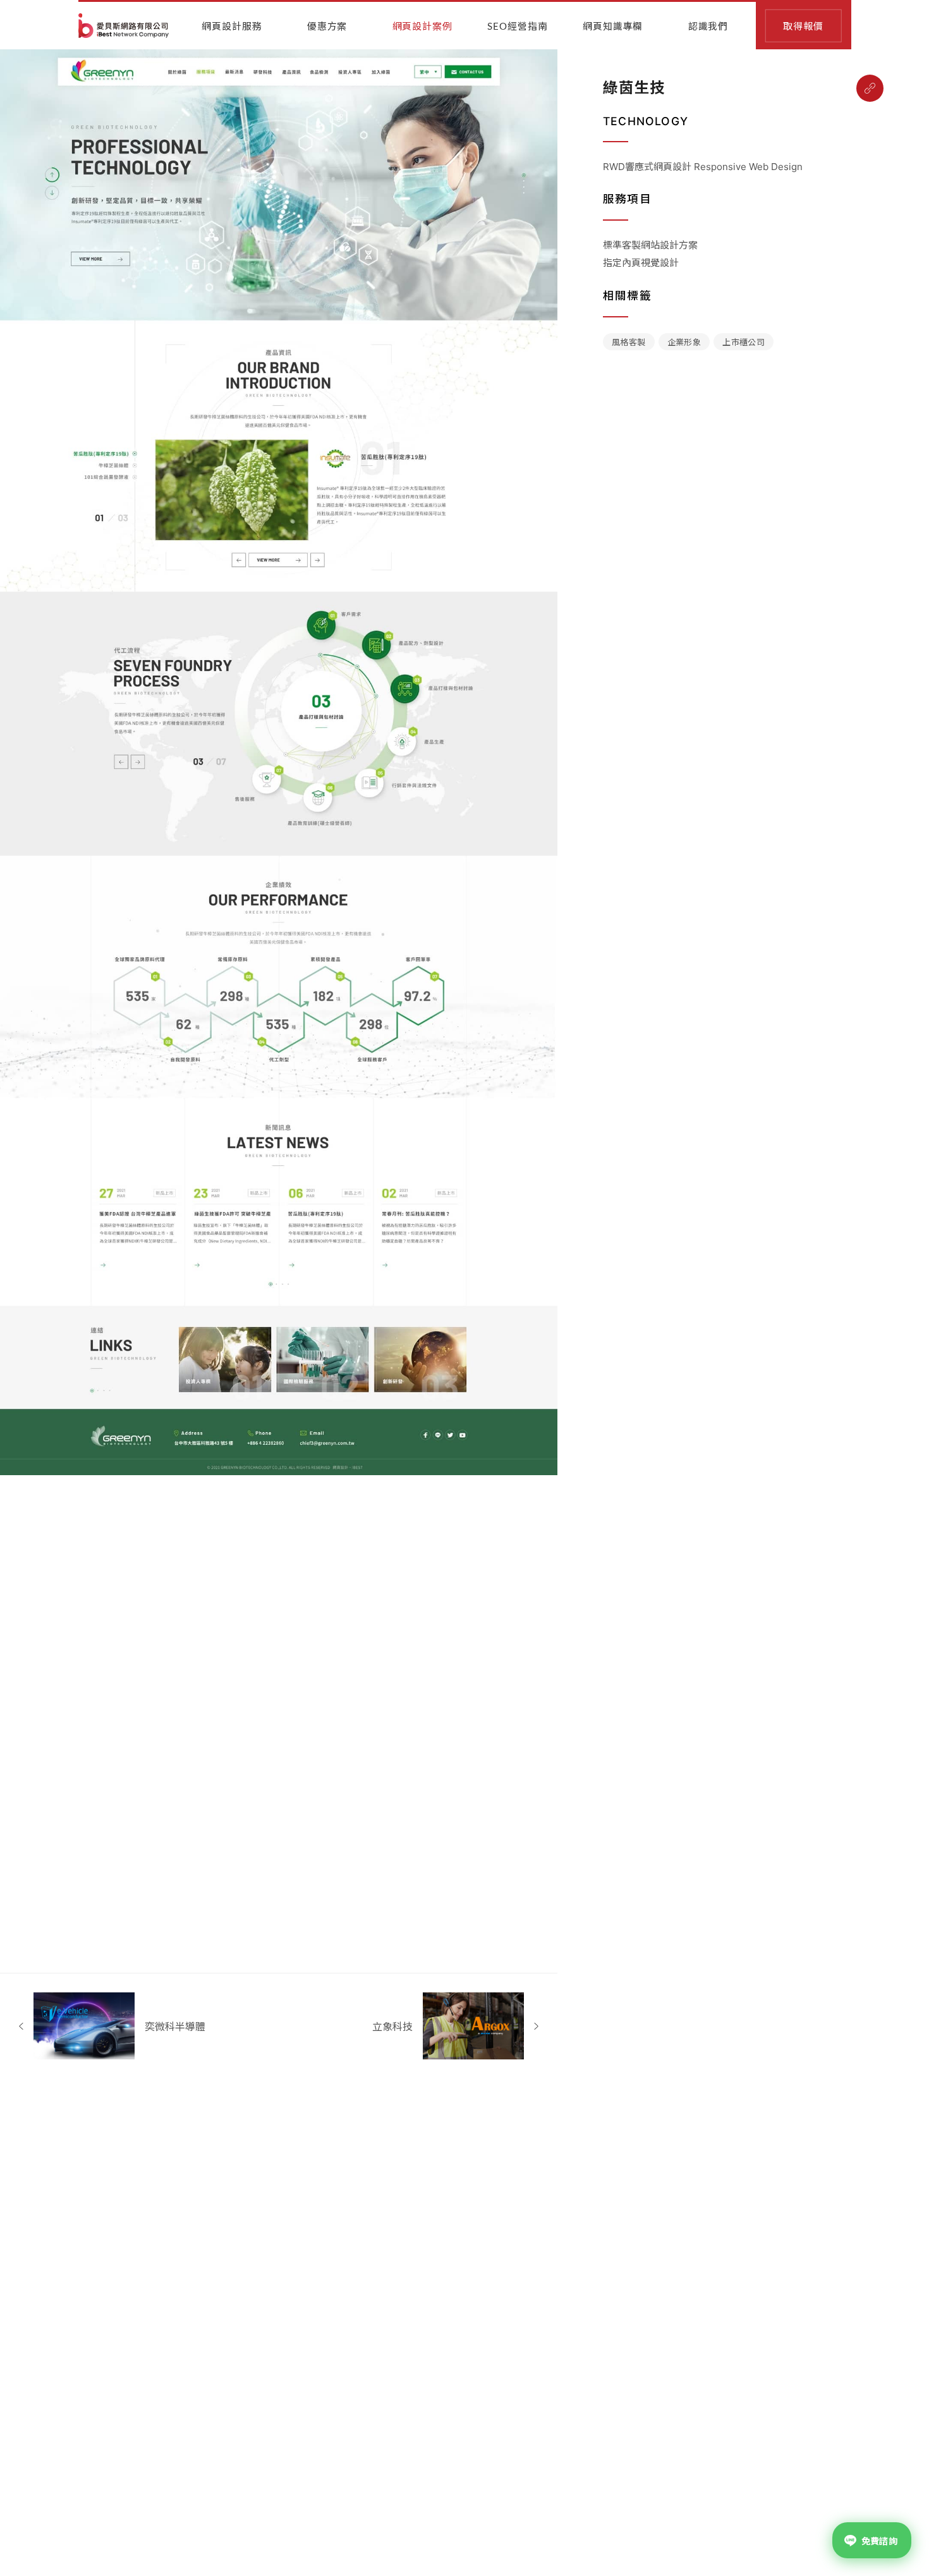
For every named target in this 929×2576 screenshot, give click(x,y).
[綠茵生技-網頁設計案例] (870, 88)
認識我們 (708, 27)
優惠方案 (327, 27)
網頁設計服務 (232, 27)
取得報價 (803, 27)
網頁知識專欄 (613, 27)
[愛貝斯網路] (124, 26)
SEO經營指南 (517, 27)
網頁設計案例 (422, 27)
